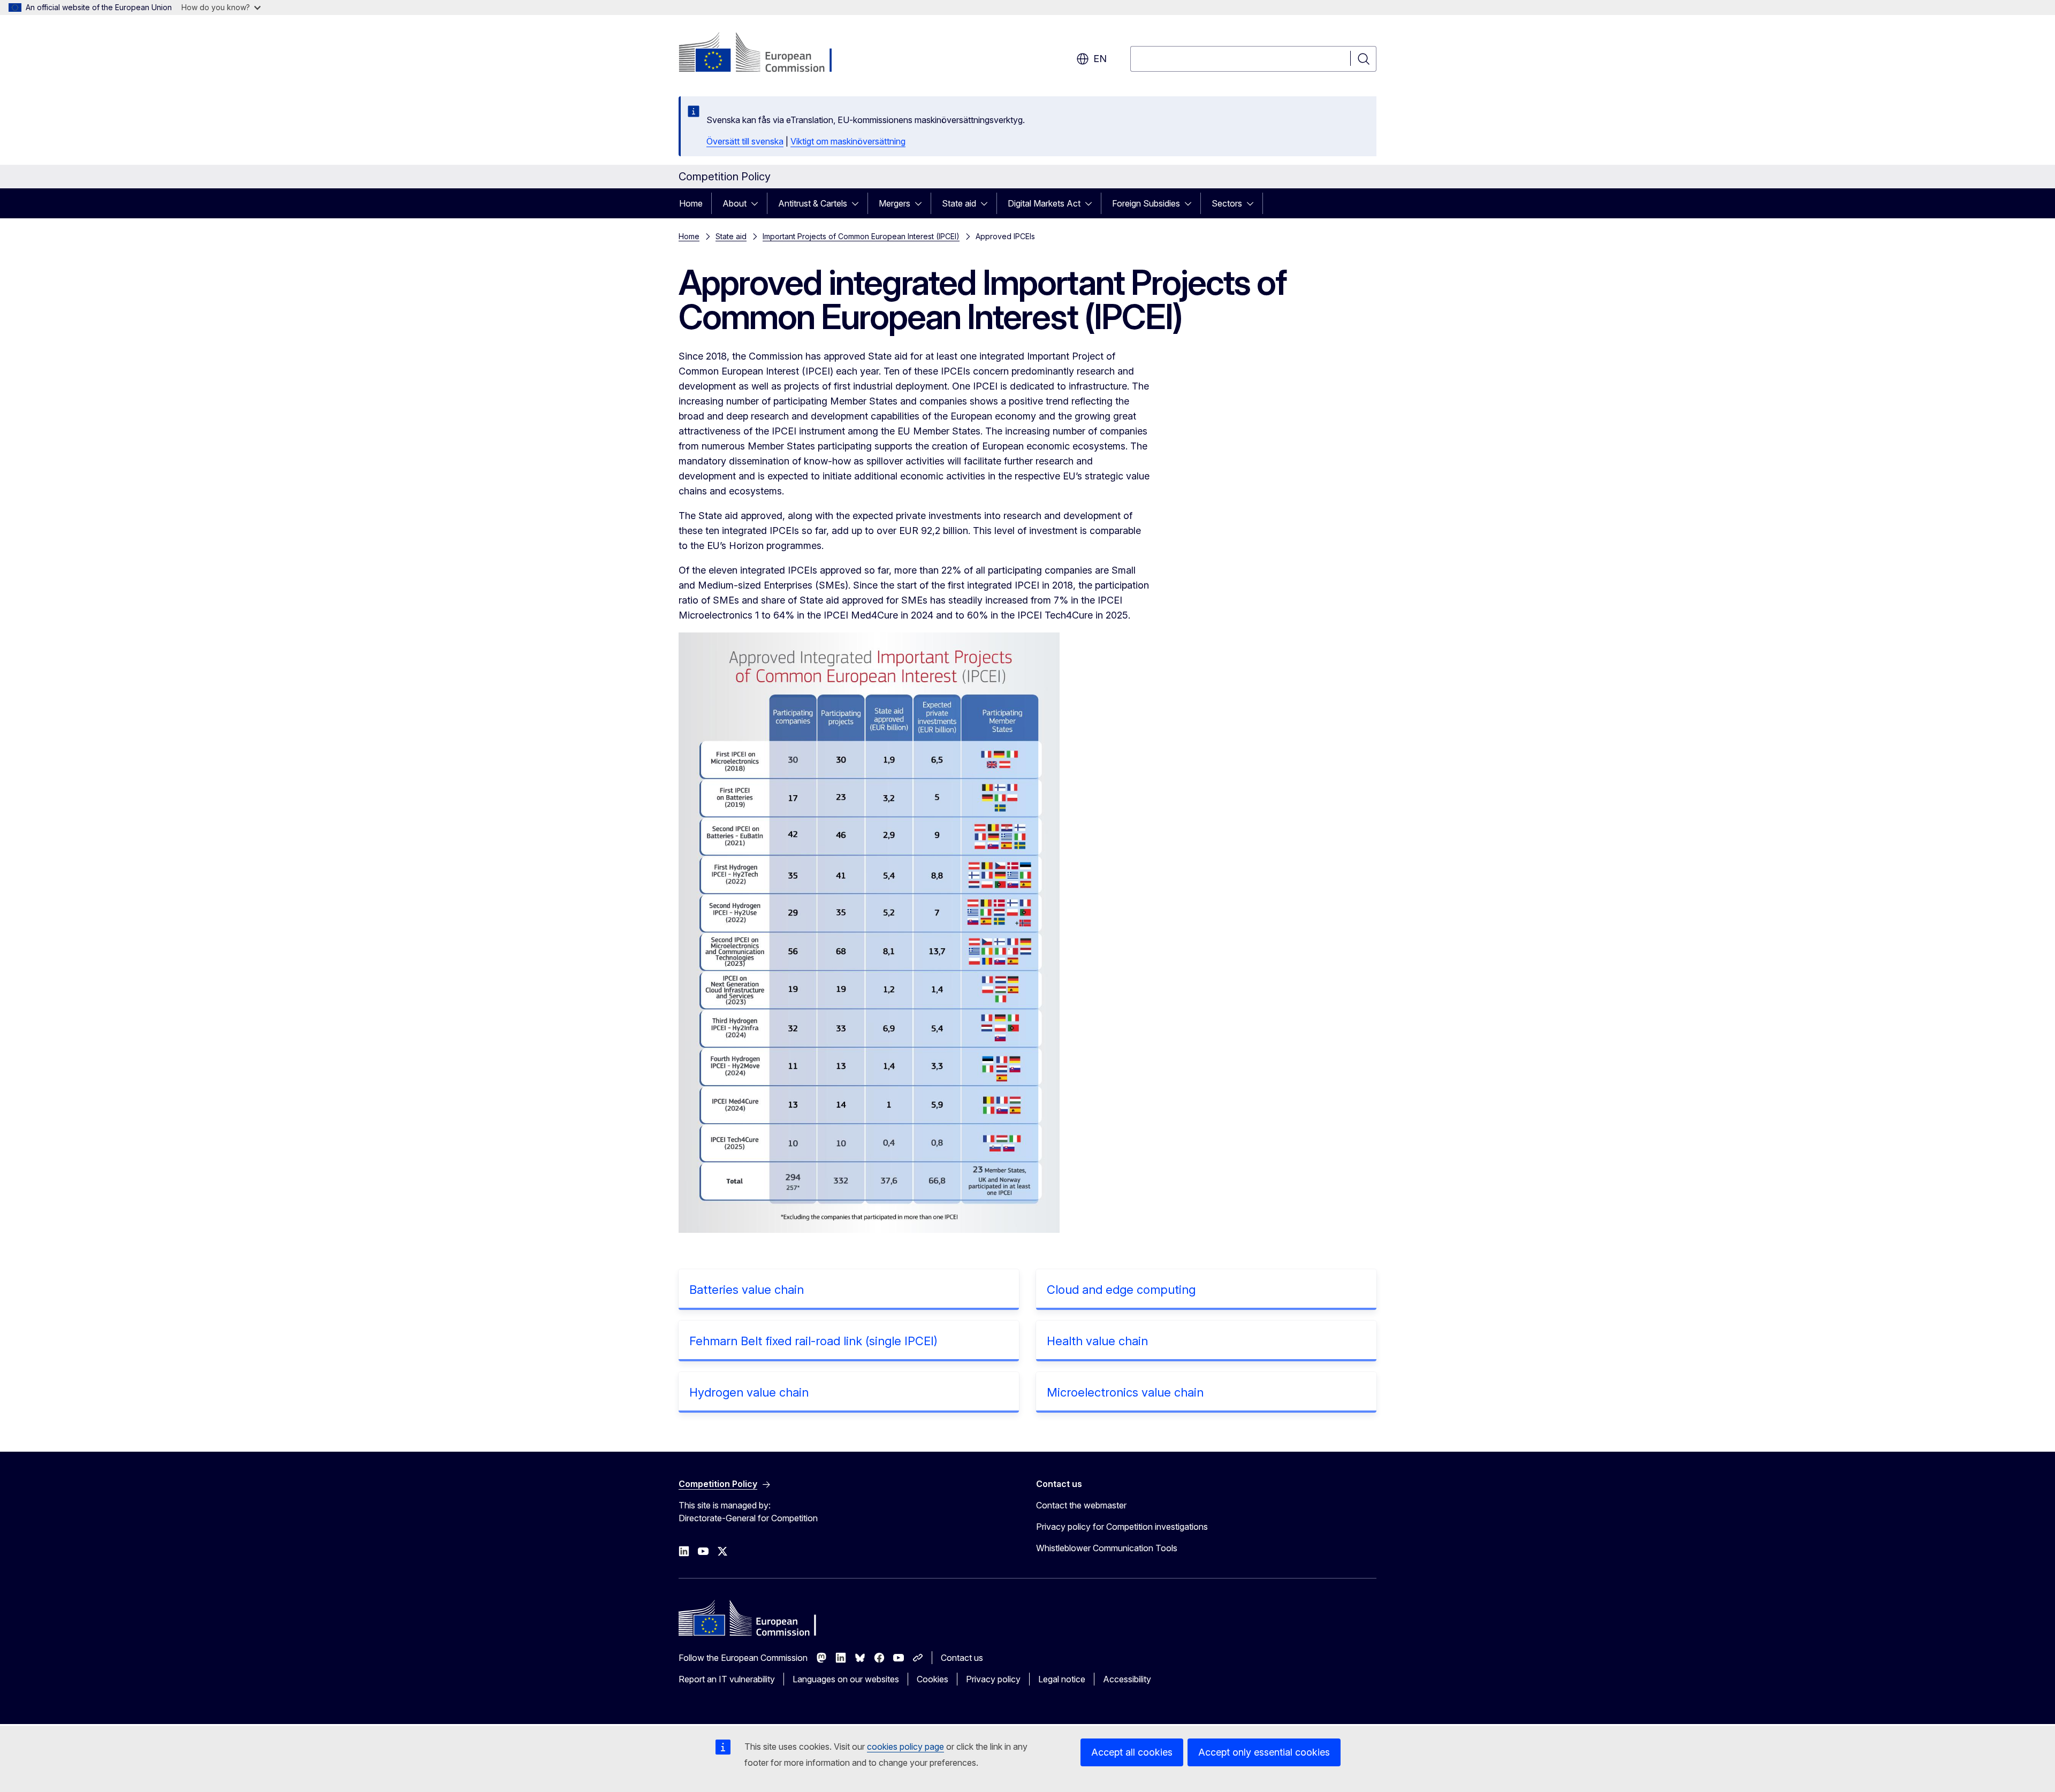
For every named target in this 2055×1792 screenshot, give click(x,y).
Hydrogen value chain (749, 1392)
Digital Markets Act (1044, 203)
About (735, 203)
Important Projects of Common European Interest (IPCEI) (861, 236)
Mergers (895, 203)
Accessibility (1127, 1679)
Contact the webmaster (1081, 1505)
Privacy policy (993, 1679)
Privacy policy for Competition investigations (1122, 1527)
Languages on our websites (846, 1679)
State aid (959, 203)
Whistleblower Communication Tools (1107, 1548)
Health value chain (1097, 1341)
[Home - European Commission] (765, 54)
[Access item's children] (758, 203)
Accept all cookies (1132, 1752)
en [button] (1100, 59)
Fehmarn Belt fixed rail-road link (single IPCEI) (813, 1341)
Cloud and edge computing (1121, 1290)
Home (691, 203)
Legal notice (1062, 1679)
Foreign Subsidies (1146, 203)
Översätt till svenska (745, 141)
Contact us (962, 1658)
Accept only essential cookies (1264, 1752)
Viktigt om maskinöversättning (848, 141)
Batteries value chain (747, 1290)
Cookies (933, 1679)
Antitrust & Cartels (813, 203)
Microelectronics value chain (1125, 1392)
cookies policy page (905, 1747)
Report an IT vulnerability (727, 1679)
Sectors (1227, 203)
